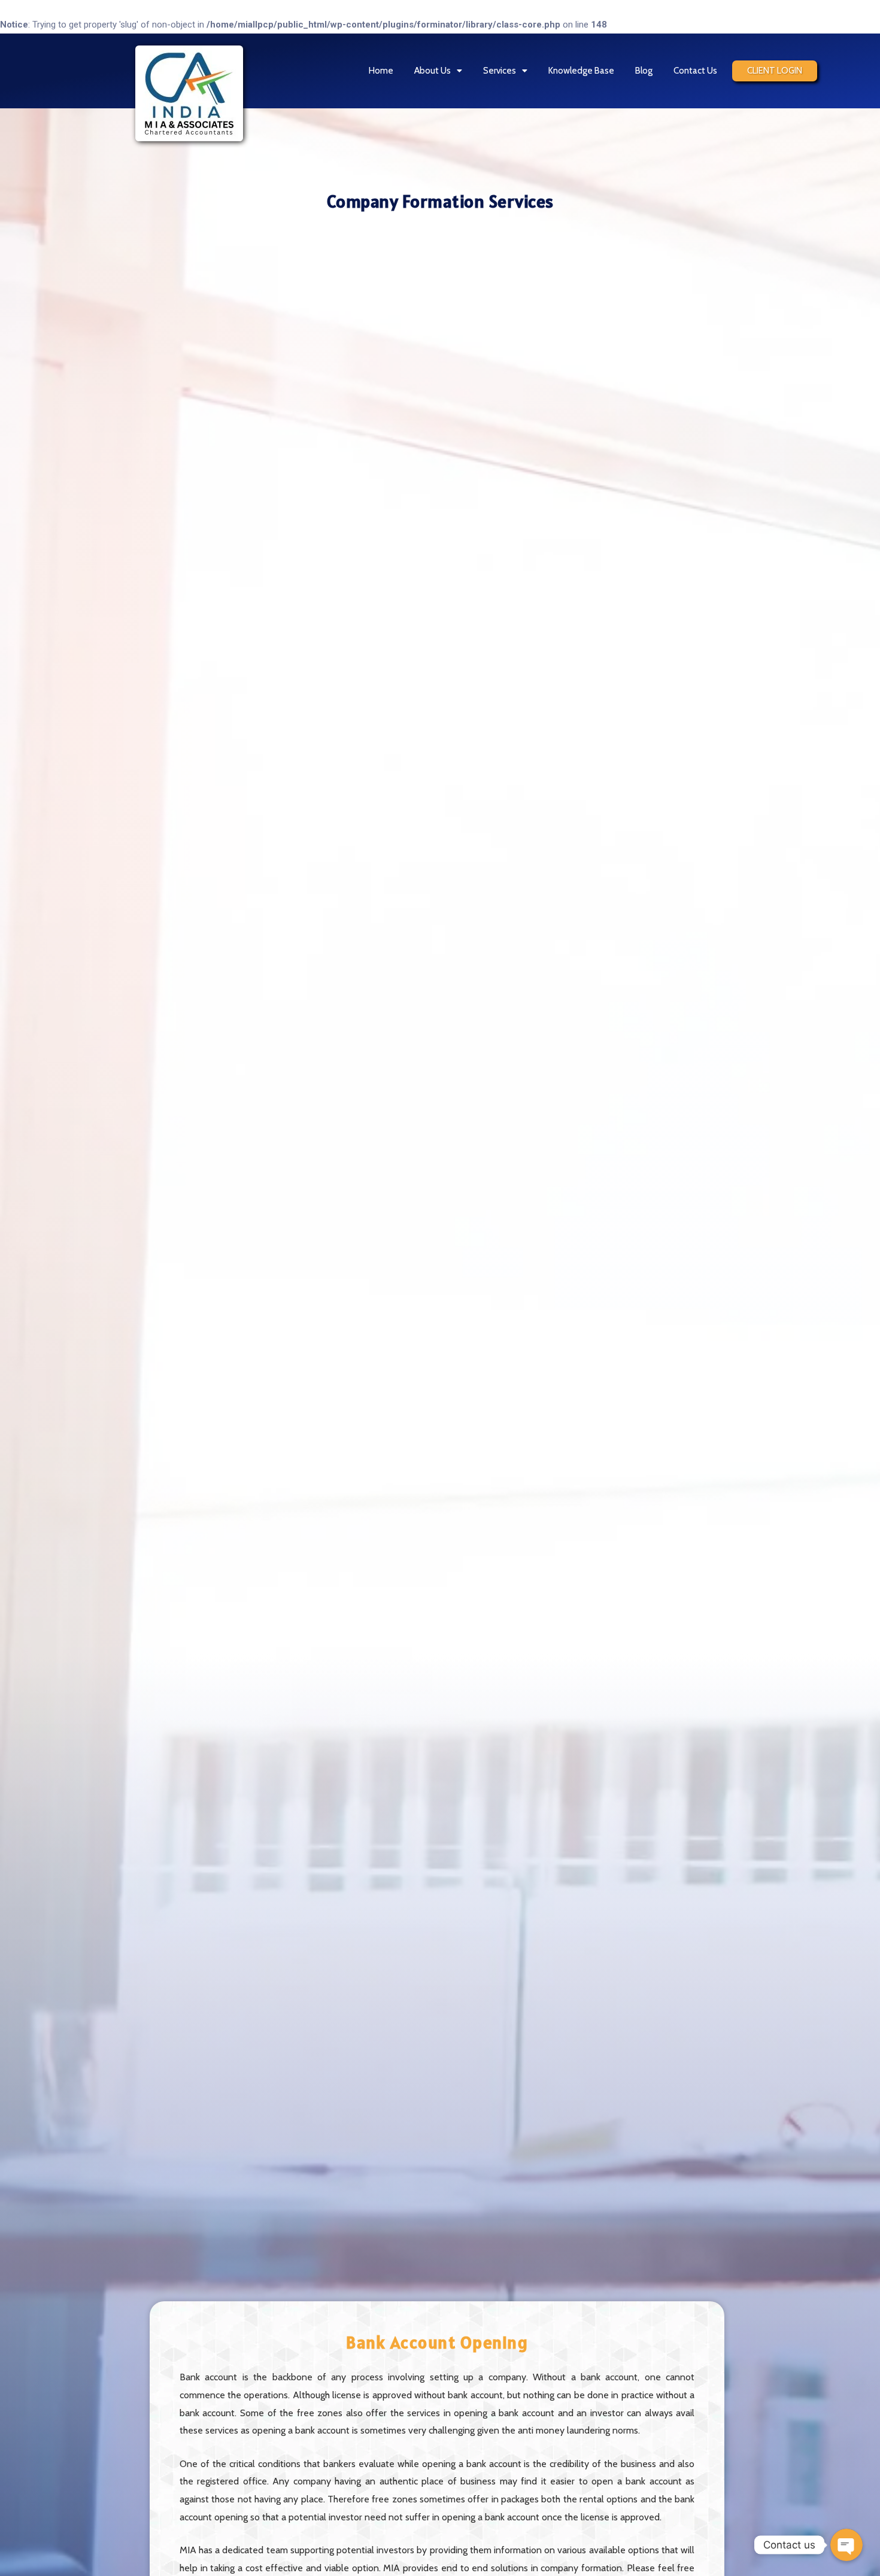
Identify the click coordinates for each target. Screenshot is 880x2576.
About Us (433, 71)
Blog (644, 71)
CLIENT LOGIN (775, 71)
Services (500, 71)
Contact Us (695, 71)
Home (381, 71)
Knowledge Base (581, 71)
